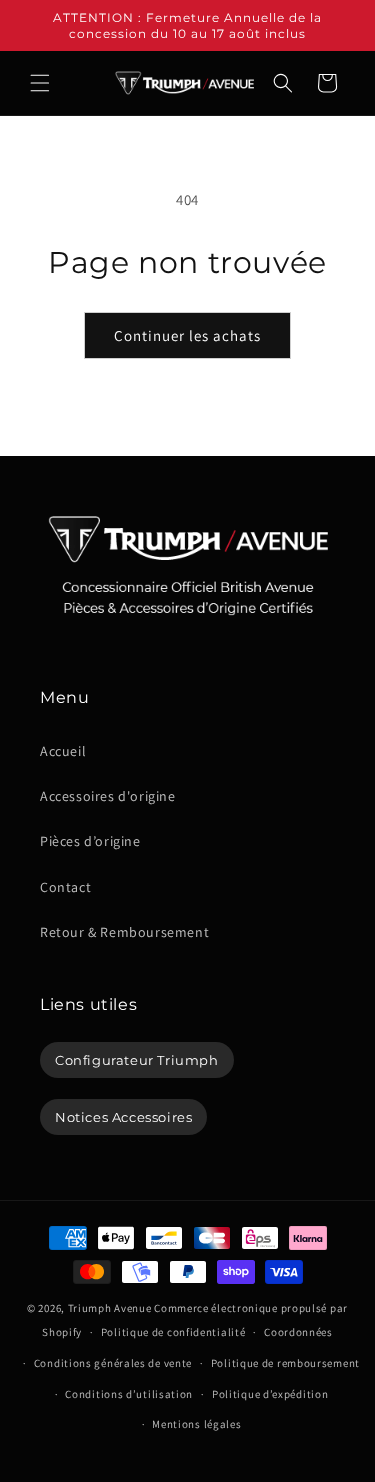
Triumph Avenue (110, 1308)
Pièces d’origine (90, 841)
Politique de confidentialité (173, 1332)
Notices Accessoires (123, 1117)
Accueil (63, 751)
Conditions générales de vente (113, 1363)
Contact (65, 887)
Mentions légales (196, 1424)
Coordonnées (298, 1332)
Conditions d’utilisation (129, 1394)
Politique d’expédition (270, 1394)
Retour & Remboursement (124, 932)
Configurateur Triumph (137, 1060)
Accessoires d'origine (108, 796)
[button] (40, 83)
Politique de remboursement (285, 1363)
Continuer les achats (187, 335)
